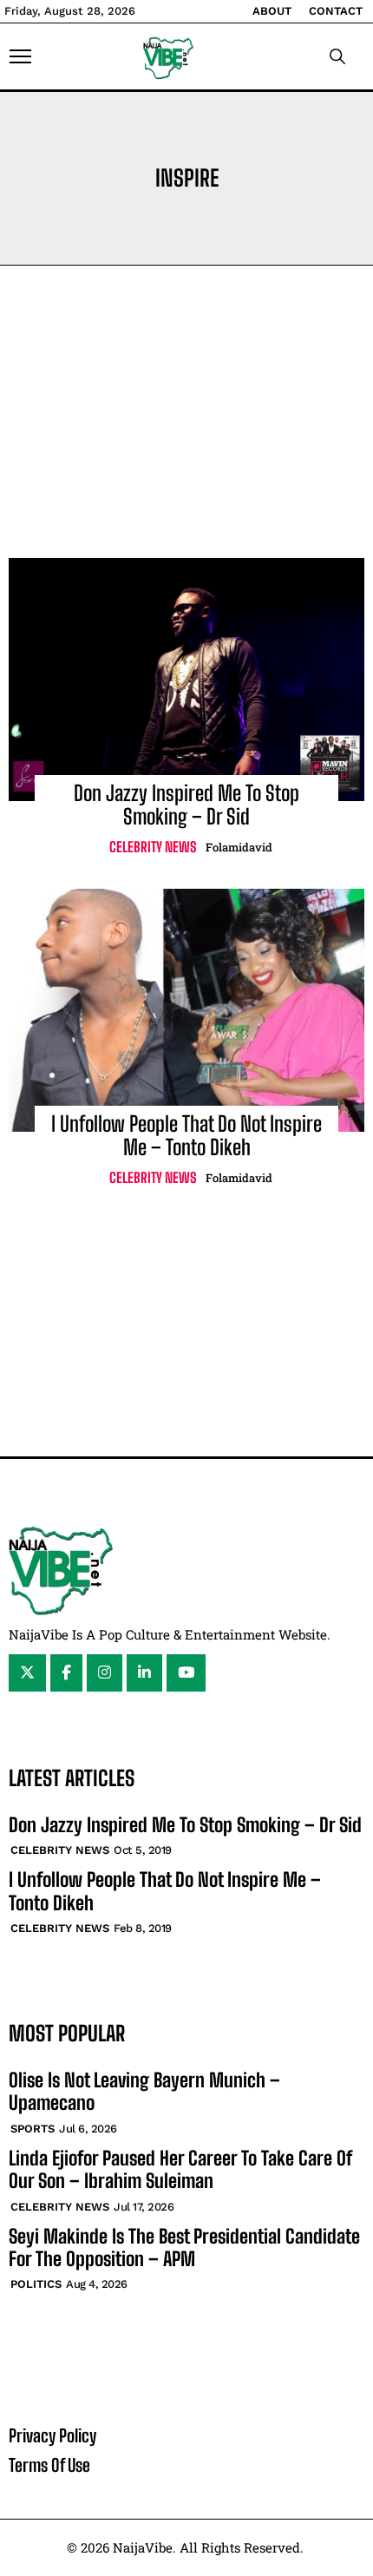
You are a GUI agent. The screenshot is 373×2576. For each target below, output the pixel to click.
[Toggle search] (337, 56)
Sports (33, 2129)
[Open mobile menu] (20, 56)
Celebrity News (153, 847)
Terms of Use (49, 2465)
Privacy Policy (52, 2435)
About (272, 11)
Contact (336, 11)
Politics (36, 2284)
